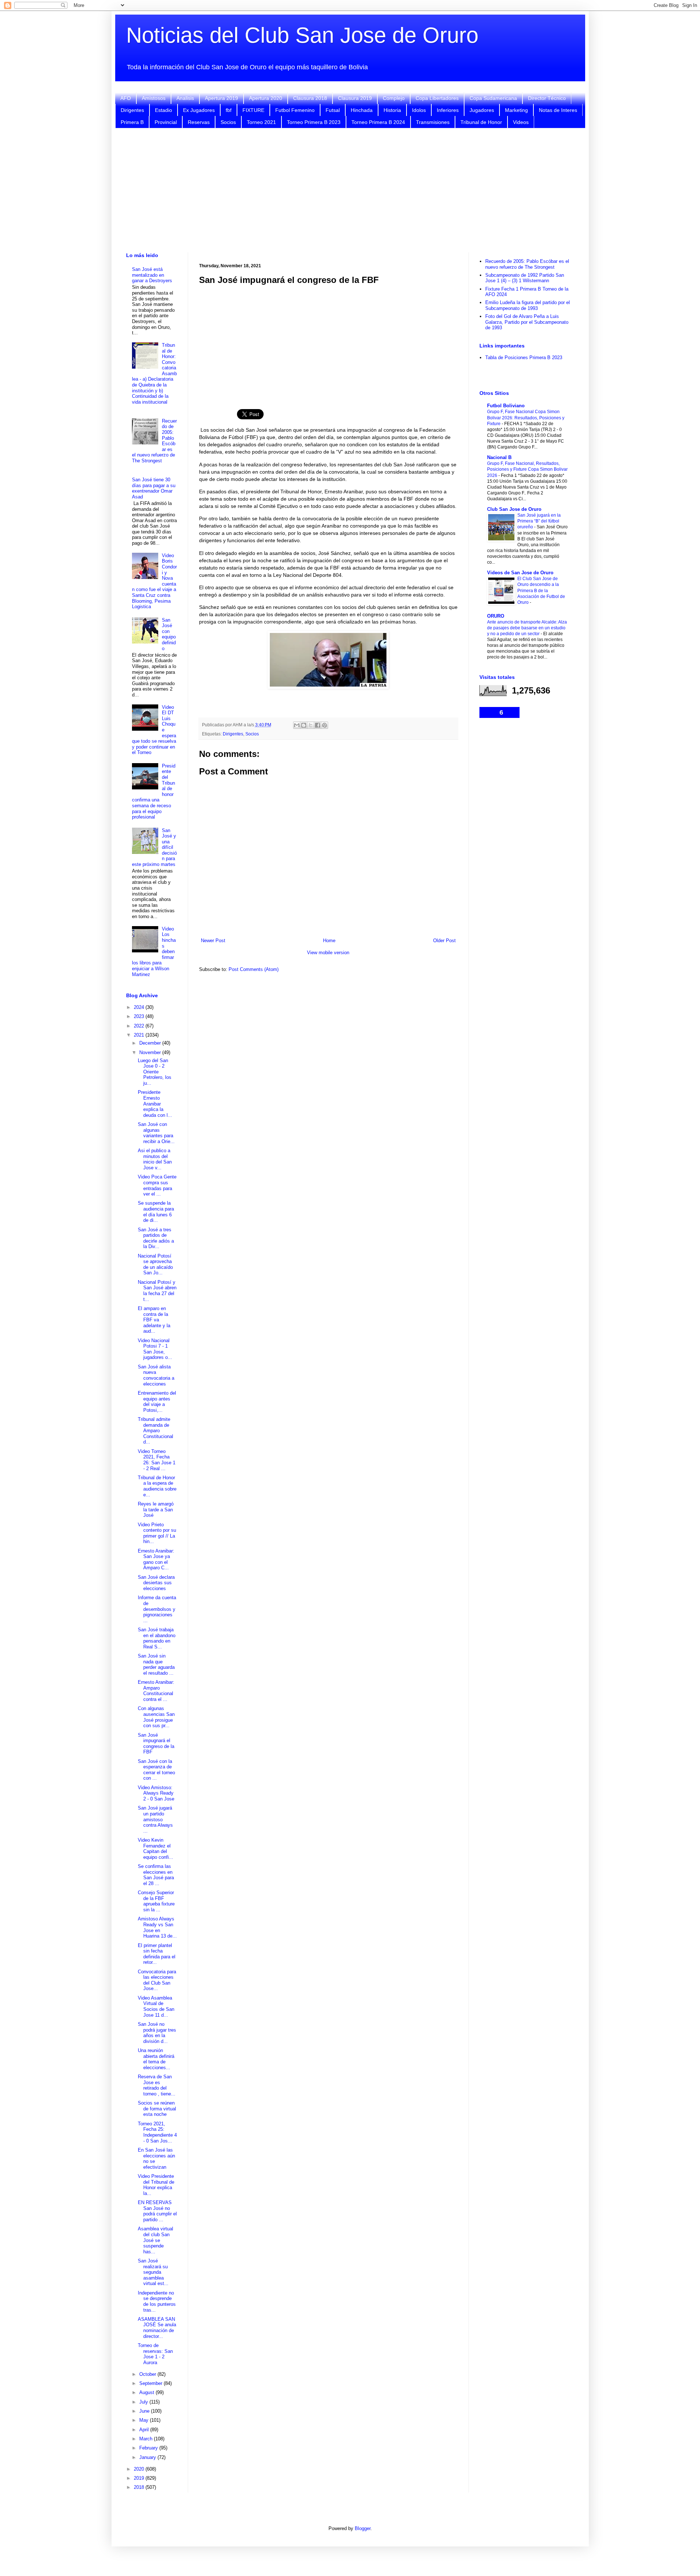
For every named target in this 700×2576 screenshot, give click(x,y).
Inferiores (448, 110)
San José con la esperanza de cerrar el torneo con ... (156, 1770)
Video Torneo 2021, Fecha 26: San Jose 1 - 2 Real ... (157, 1460)
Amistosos (154, 98)
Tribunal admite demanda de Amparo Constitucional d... (155, 1431)
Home (329, 941)
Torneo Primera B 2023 (314, 122)
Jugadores (482, 110)
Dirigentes (132, 110)
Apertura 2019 (221, 98)
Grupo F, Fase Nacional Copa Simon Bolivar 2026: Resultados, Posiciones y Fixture (526, 417)
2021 (140, 1035)
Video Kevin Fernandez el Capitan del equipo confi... (155, 1849)
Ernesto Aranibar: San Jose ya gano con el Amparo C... (156, 1559)
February (149, 2448)
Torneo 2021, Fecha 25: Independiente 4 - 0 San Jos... (157, 2132)
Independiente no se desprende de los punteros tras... (157, 2301)
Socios (228, 122)
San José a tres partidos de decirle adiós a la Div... (156, 1238)
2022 (140, 1026)
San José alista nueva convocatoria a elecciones (156, 1375)
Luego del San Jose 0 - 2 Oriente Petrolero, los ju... (155, 1072)
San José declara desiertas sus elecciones (156, 1583)
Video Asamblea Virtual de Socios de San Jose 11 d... (156, 2006)
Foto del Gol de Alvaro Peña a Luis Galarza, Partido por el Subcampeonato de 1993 (527, 322)
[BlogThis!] (304, 725)
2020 (140, 2469)
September (151, 2383)
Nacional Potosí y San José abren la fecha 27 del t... (157, 1291)
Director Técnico (547, 98)
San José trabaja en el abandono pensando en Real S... (157, 1638)
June (145, 2411)
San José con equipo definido (169, 634)
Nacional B (499, 457)
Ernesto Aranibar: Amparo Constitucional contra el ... (156, 1691)
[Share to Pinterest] (324, 725)
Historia (392, 110)
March (147, 2439)
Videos (521, 122)
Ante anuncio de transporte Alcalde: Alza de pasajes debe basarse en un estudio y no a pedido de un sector (527, 628)
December (151, 1043)
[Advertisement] (350, 190)
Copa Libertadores (437, 98)
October (148, 2374)
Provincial (166, 122)
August (147, 2392)
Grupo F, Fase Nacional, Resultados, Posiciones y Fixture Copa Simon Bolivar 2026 (527, 469)
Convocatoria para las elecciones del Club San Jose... (157, 1980)
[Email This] (297, 725)
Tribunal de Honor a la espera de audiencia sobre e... (157, 1486)
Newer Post (213, 941)
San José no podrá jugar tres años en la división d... (157, 2033)
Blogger (363, 2528)
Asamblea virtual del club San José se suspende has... (155, 2240)
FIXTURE (253, 110)
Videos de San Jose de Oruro (520, 573)
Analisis (185, 98)
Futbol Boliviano (506, 406)
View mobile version (328, 953)
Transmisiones (433, 122)
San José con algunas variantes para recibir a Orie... (156, 1133)
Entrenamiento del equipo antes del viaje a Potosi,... (157, 1402)
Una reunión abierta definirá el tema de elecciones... (156, 2059)
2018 (140, 2487)
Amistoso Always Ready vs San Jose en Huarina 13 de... (157, 1927)
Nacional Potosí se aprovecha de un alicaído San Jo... (155, 1264)
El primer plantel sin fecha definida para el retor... (157, 1954)
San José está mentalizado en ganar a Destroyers (152, 275)
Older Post (444, 941)
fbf (229, 110)
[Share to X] (311, 725)
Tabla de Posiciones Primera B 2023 (524, 358)
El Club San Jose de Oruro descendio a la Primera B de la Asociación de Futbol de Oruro (541, 590)
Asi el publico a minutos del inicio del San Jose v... (155, 1159)
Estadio (164, 110)
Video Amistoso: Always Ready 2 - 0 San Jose (156, 1793)
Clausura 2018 (310, 98)
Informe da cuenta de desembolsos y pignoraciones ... (157, 1609)
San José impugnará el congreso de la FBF (156, 1744)
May (145, 2420)
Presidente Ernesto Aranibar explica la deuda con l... (155, 1104)
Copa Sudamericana (493, 98)
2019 (140, 2478)
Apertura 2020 (266, 98)
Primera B (132, 122)
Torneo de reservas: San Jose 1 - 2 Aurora (155, 2354)
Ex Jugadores (199, 110)
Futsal (333, 110)
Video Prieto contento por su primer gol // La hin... (157, 1533)
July (144, 2402)
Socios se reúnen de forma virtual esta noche (157, 2109)
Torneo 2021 (261, 122)
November (151, 1052)
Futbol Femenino (295, 110)
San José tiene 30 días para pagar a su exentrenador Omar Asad (154, 488)
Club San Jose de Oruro (514, 509)
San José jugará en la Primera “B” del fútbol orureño (539, 521)
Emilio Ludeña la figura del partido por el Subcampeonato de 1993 (528, 305)
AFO (126, 98)
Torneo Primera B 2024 (378, 122)
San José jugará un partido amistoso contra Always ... (155, 1819)
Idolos (419, 110)
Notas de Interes (558, 110)
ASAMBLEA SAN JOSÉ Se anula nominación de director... (157, 2328)
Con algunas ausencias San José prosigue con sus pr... (156, 1717)
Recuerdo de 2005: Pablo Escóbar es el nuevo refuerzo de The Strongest (527, 264)
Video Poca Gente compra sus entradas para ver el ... (157, 1185)
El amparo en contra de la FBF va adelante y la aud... (154, 1320)
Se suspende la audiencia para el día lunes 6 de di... (156, 1212)
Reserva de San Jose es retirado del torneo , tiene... (157, 2085)
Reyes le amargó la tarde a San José (156, 1510)
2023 (140, 1016)
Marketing (516, 110)
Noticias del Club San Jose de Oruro (302, 35)
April (145, 2430)
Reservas (199, 122)
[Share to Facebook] (318, 725)
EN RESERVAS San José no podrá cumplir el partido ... (157, 2211)
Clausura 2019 (355, 98)
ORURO (496, 616)
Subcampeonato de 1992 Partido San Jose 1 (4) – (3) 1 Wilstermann (525, 278)
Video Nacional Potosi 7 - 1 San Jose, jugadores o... (155, 1349)
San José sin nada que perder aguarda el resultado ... (156, 1664)
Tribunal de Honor (481, 122)
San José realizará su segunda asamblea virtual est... (153, 2272)
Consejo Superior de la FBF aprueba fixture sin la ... (156, 1901)
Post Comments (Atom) (254, 969)
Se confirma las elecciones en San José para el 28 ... (156, 1875)
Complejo (394, 98)
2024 (140, 1007)
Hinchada (362, 110)
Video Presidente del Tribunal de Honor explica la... (156, 2185)
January (148, 2457)
